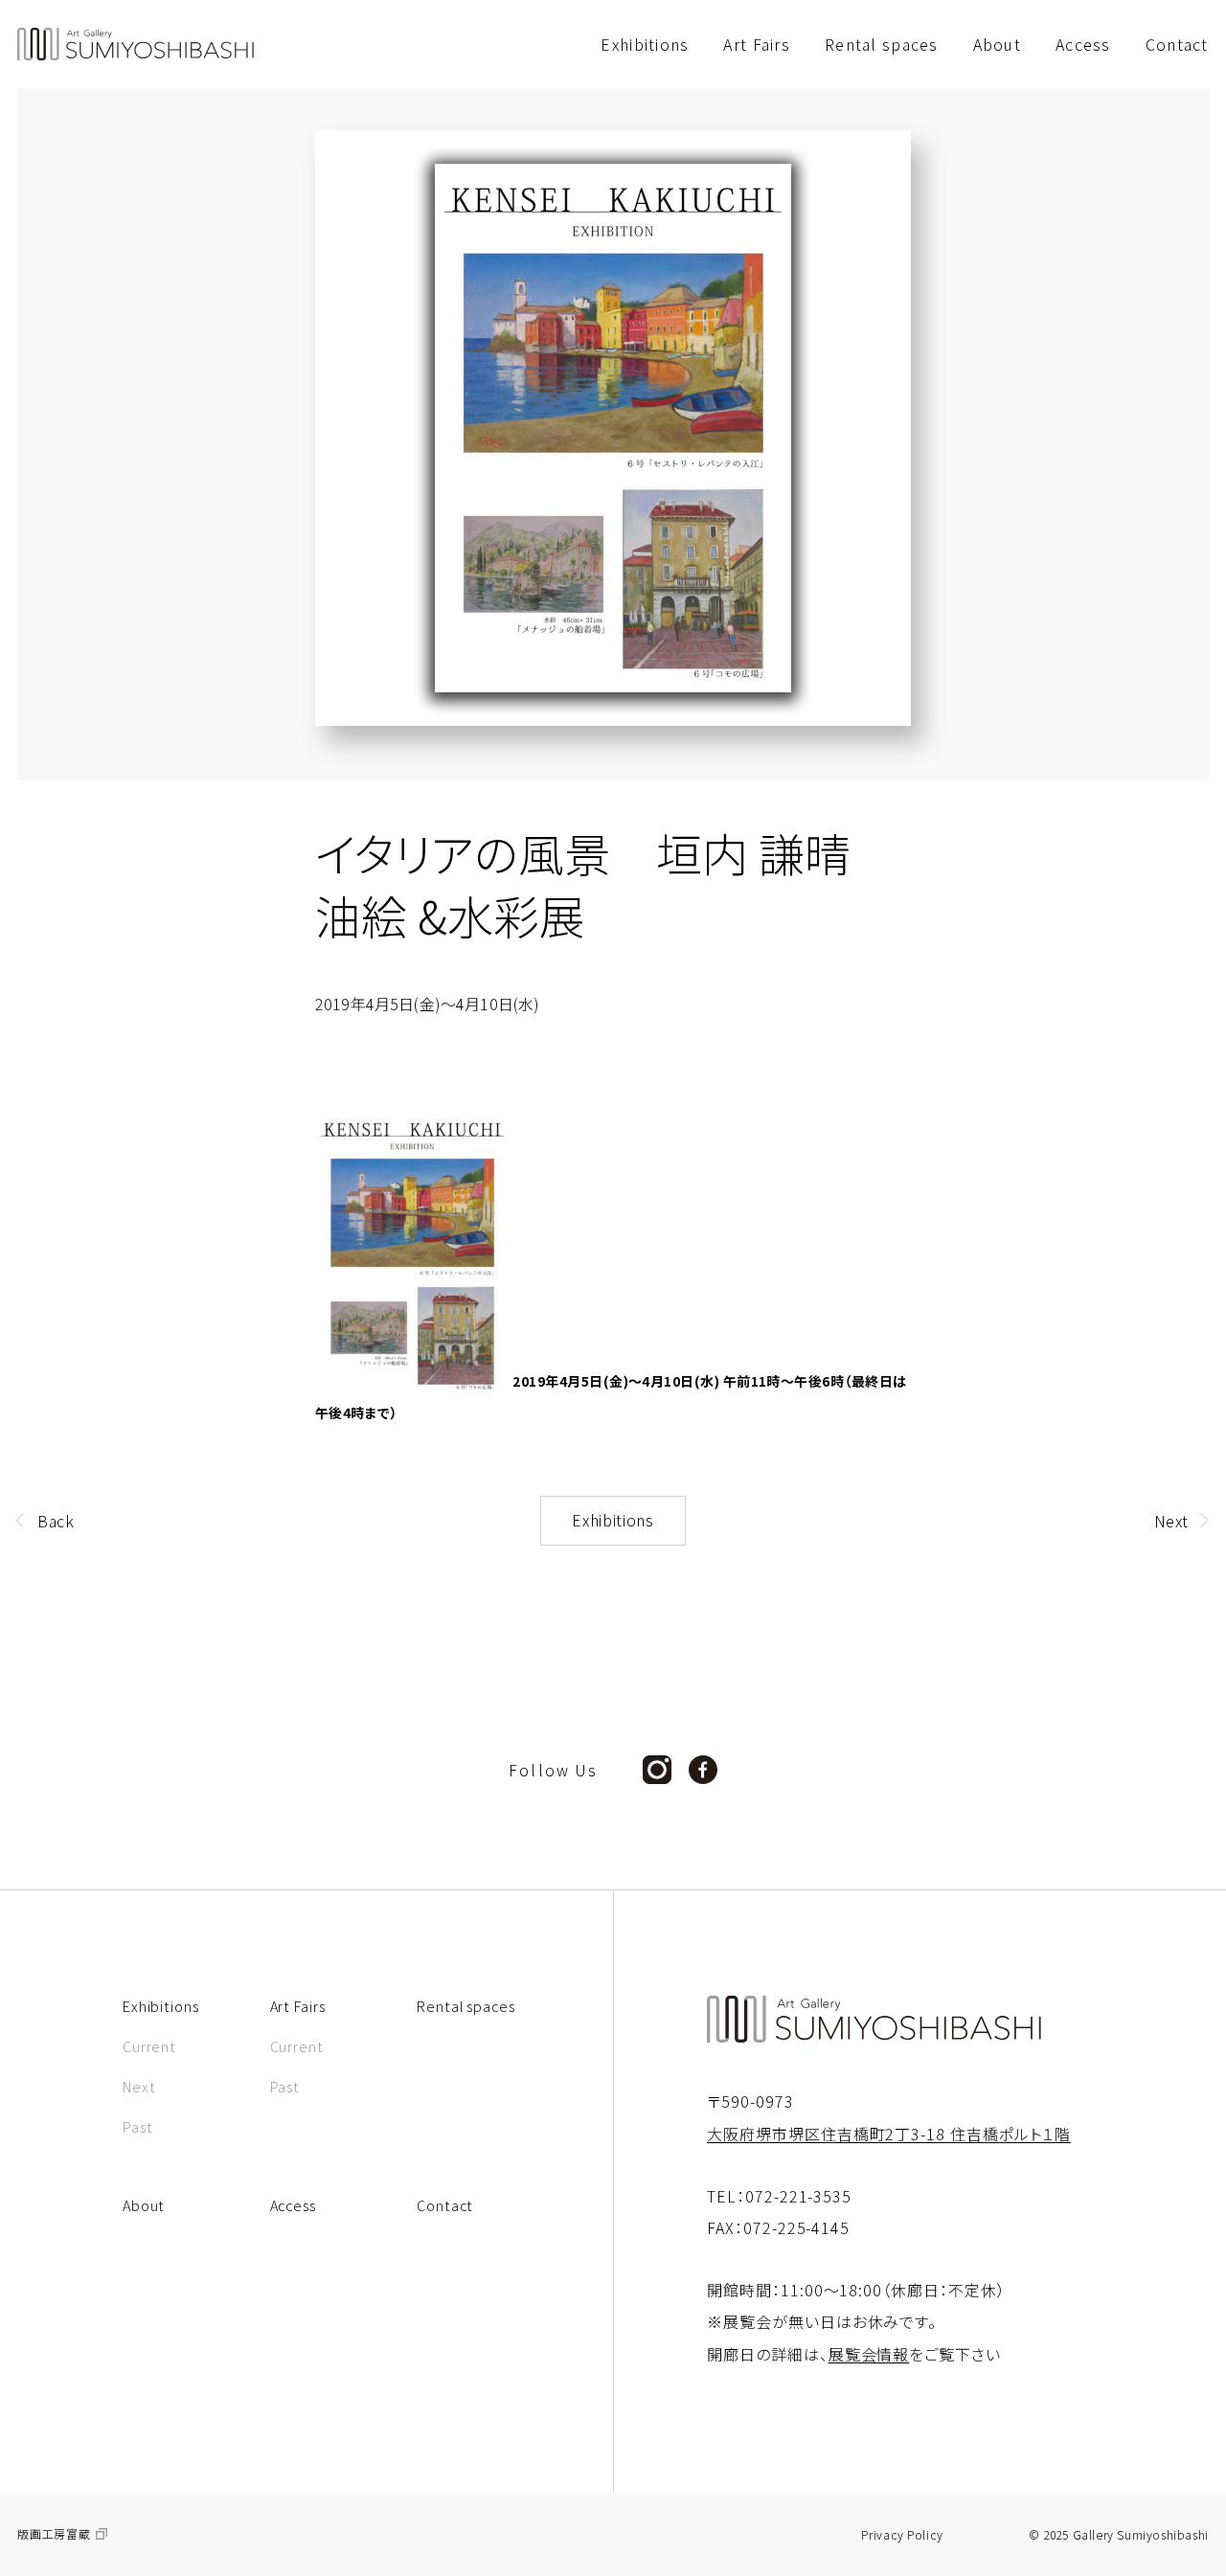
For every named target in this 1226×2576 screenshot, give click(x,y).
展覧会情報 (869, 2354)
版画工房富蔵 (54, 2534)
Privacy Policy (902, 2535)
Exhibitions (613, 1520)
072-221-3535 (799, 2196)
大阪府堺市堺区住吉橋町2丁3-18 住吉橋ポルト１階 (889, 2134)
